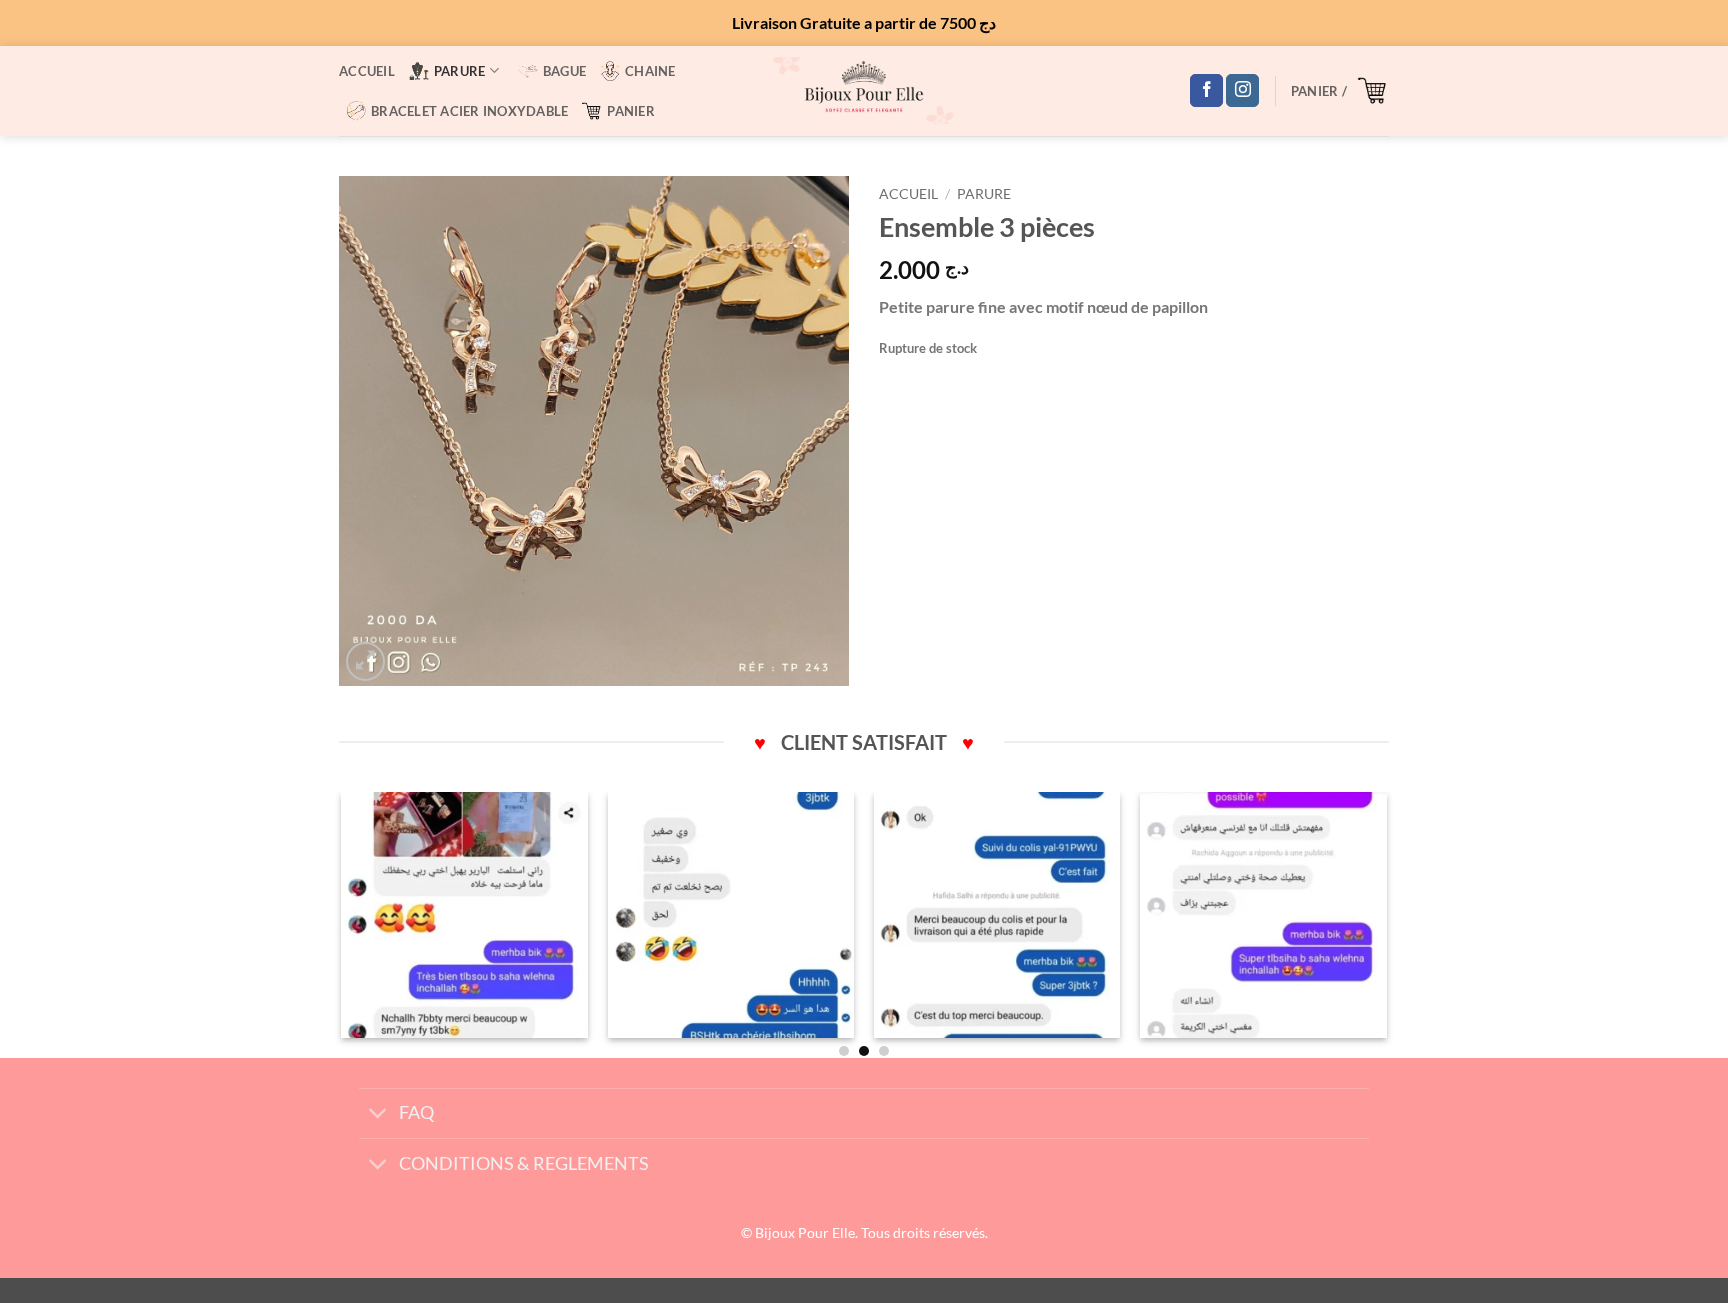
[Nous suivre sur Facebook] (1206, 91)
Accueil (367, 71)
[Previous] (343, 923)
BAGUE (564, 71)
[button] (1340, 90)
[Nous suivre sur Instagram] (1242, 91)
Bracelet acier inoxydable (469, 111)
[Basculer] (378, 1115)
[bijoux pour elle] (864, 90)
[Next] (1386, 923)
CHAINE (650, 71)
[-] (464, 915)
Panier (631, 111)
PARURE (460, 71)
